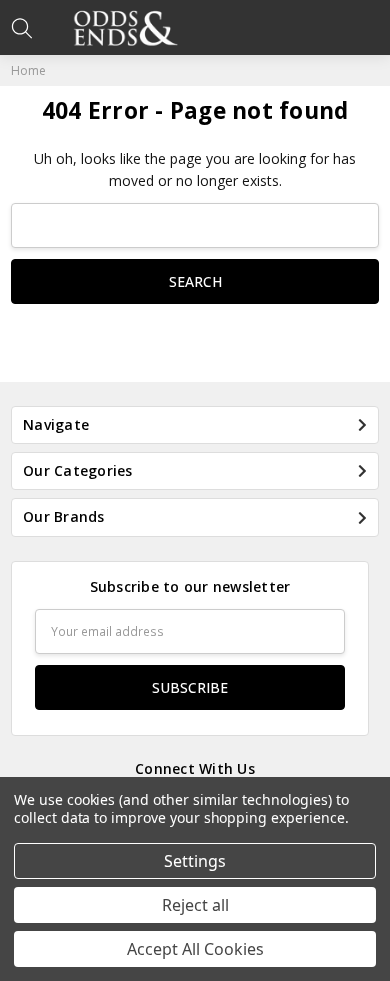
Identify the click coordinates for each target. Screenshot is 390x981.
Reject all (195, 905)
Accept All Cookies (195, 949)
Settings (195, 861)
